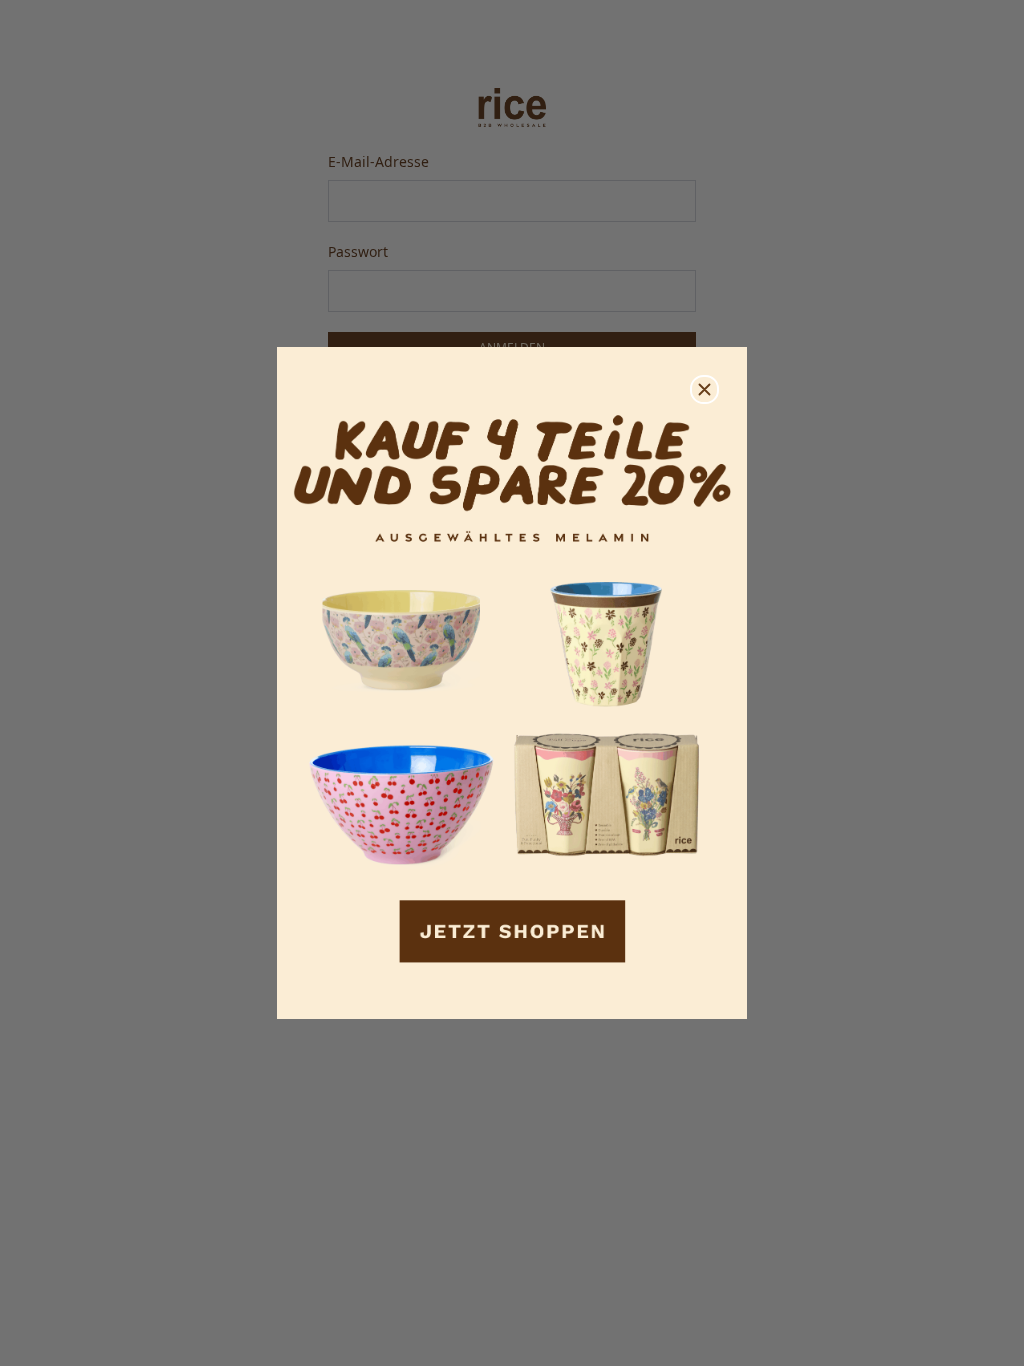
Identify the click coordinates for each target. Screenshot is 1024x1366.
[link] (512, 683)
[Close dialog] (704, 389)
